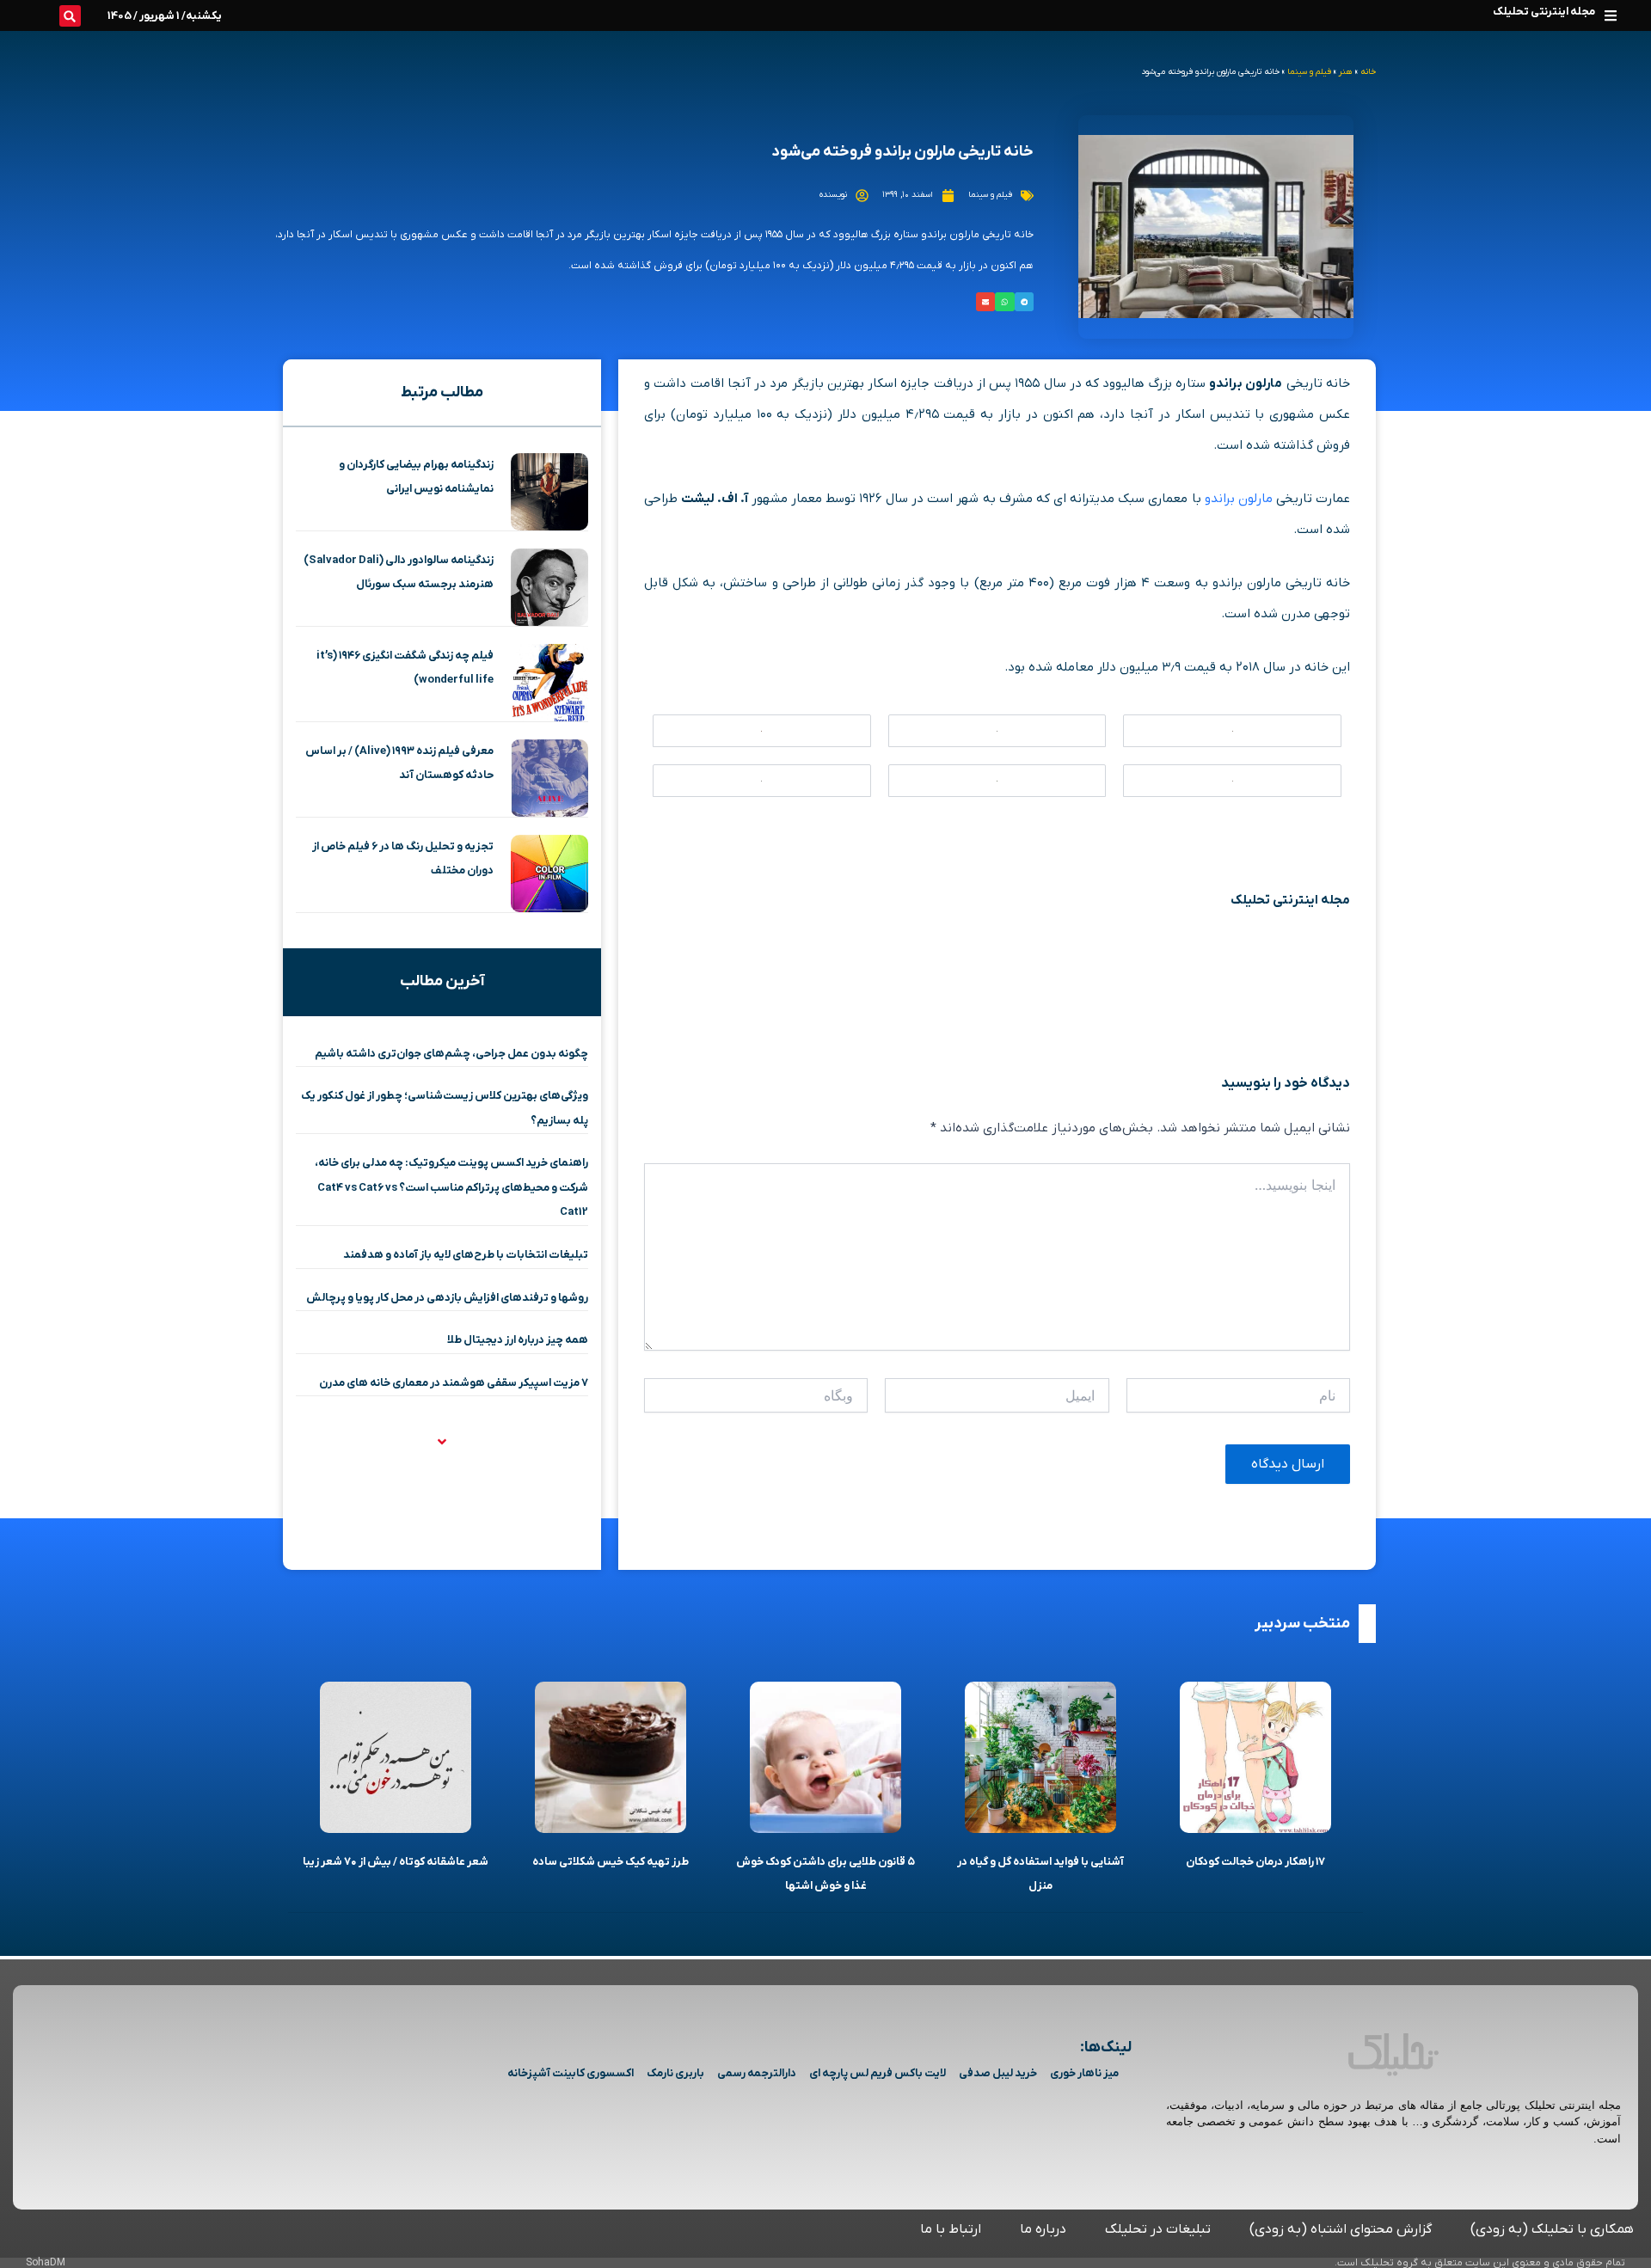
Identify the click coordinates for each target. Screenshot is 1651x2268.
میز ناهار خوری (1084, 2073)
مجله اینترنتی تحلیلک (1544, 12)
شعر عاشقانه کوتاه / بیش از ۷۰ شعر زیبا (396, 1862)
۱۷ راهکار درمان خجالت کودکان (1255, 1862)
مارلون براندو (1239, 499)
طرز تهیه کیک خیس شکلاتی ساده (611, 1862)
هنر (1346, 72)
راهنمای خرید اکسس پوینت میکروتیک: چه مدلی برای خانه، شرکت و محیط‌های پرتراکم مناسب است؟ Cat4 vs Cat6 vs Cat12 (451, 1187)
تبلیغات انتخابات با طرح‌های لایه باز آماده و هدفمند (466, 1255)
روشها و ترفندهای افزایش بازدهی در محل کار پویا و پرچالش (447, 1298)
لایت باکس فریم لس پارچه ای (878, 2073)
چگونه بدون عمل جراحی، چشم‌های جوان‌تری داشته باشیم (451, 1054)
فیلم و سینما (1309, 72)
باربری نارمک (675, 2073)
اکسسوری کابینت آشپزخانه (571, 2073)
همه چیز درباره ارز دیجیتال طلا (518, 1340)
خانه (1368, 72)
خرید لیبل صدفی (998, 2073)
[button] (1610, 15)
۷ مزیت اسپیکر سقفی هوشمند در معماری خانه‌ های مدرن (454, 1383)
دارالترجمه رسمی (757, 2073)
